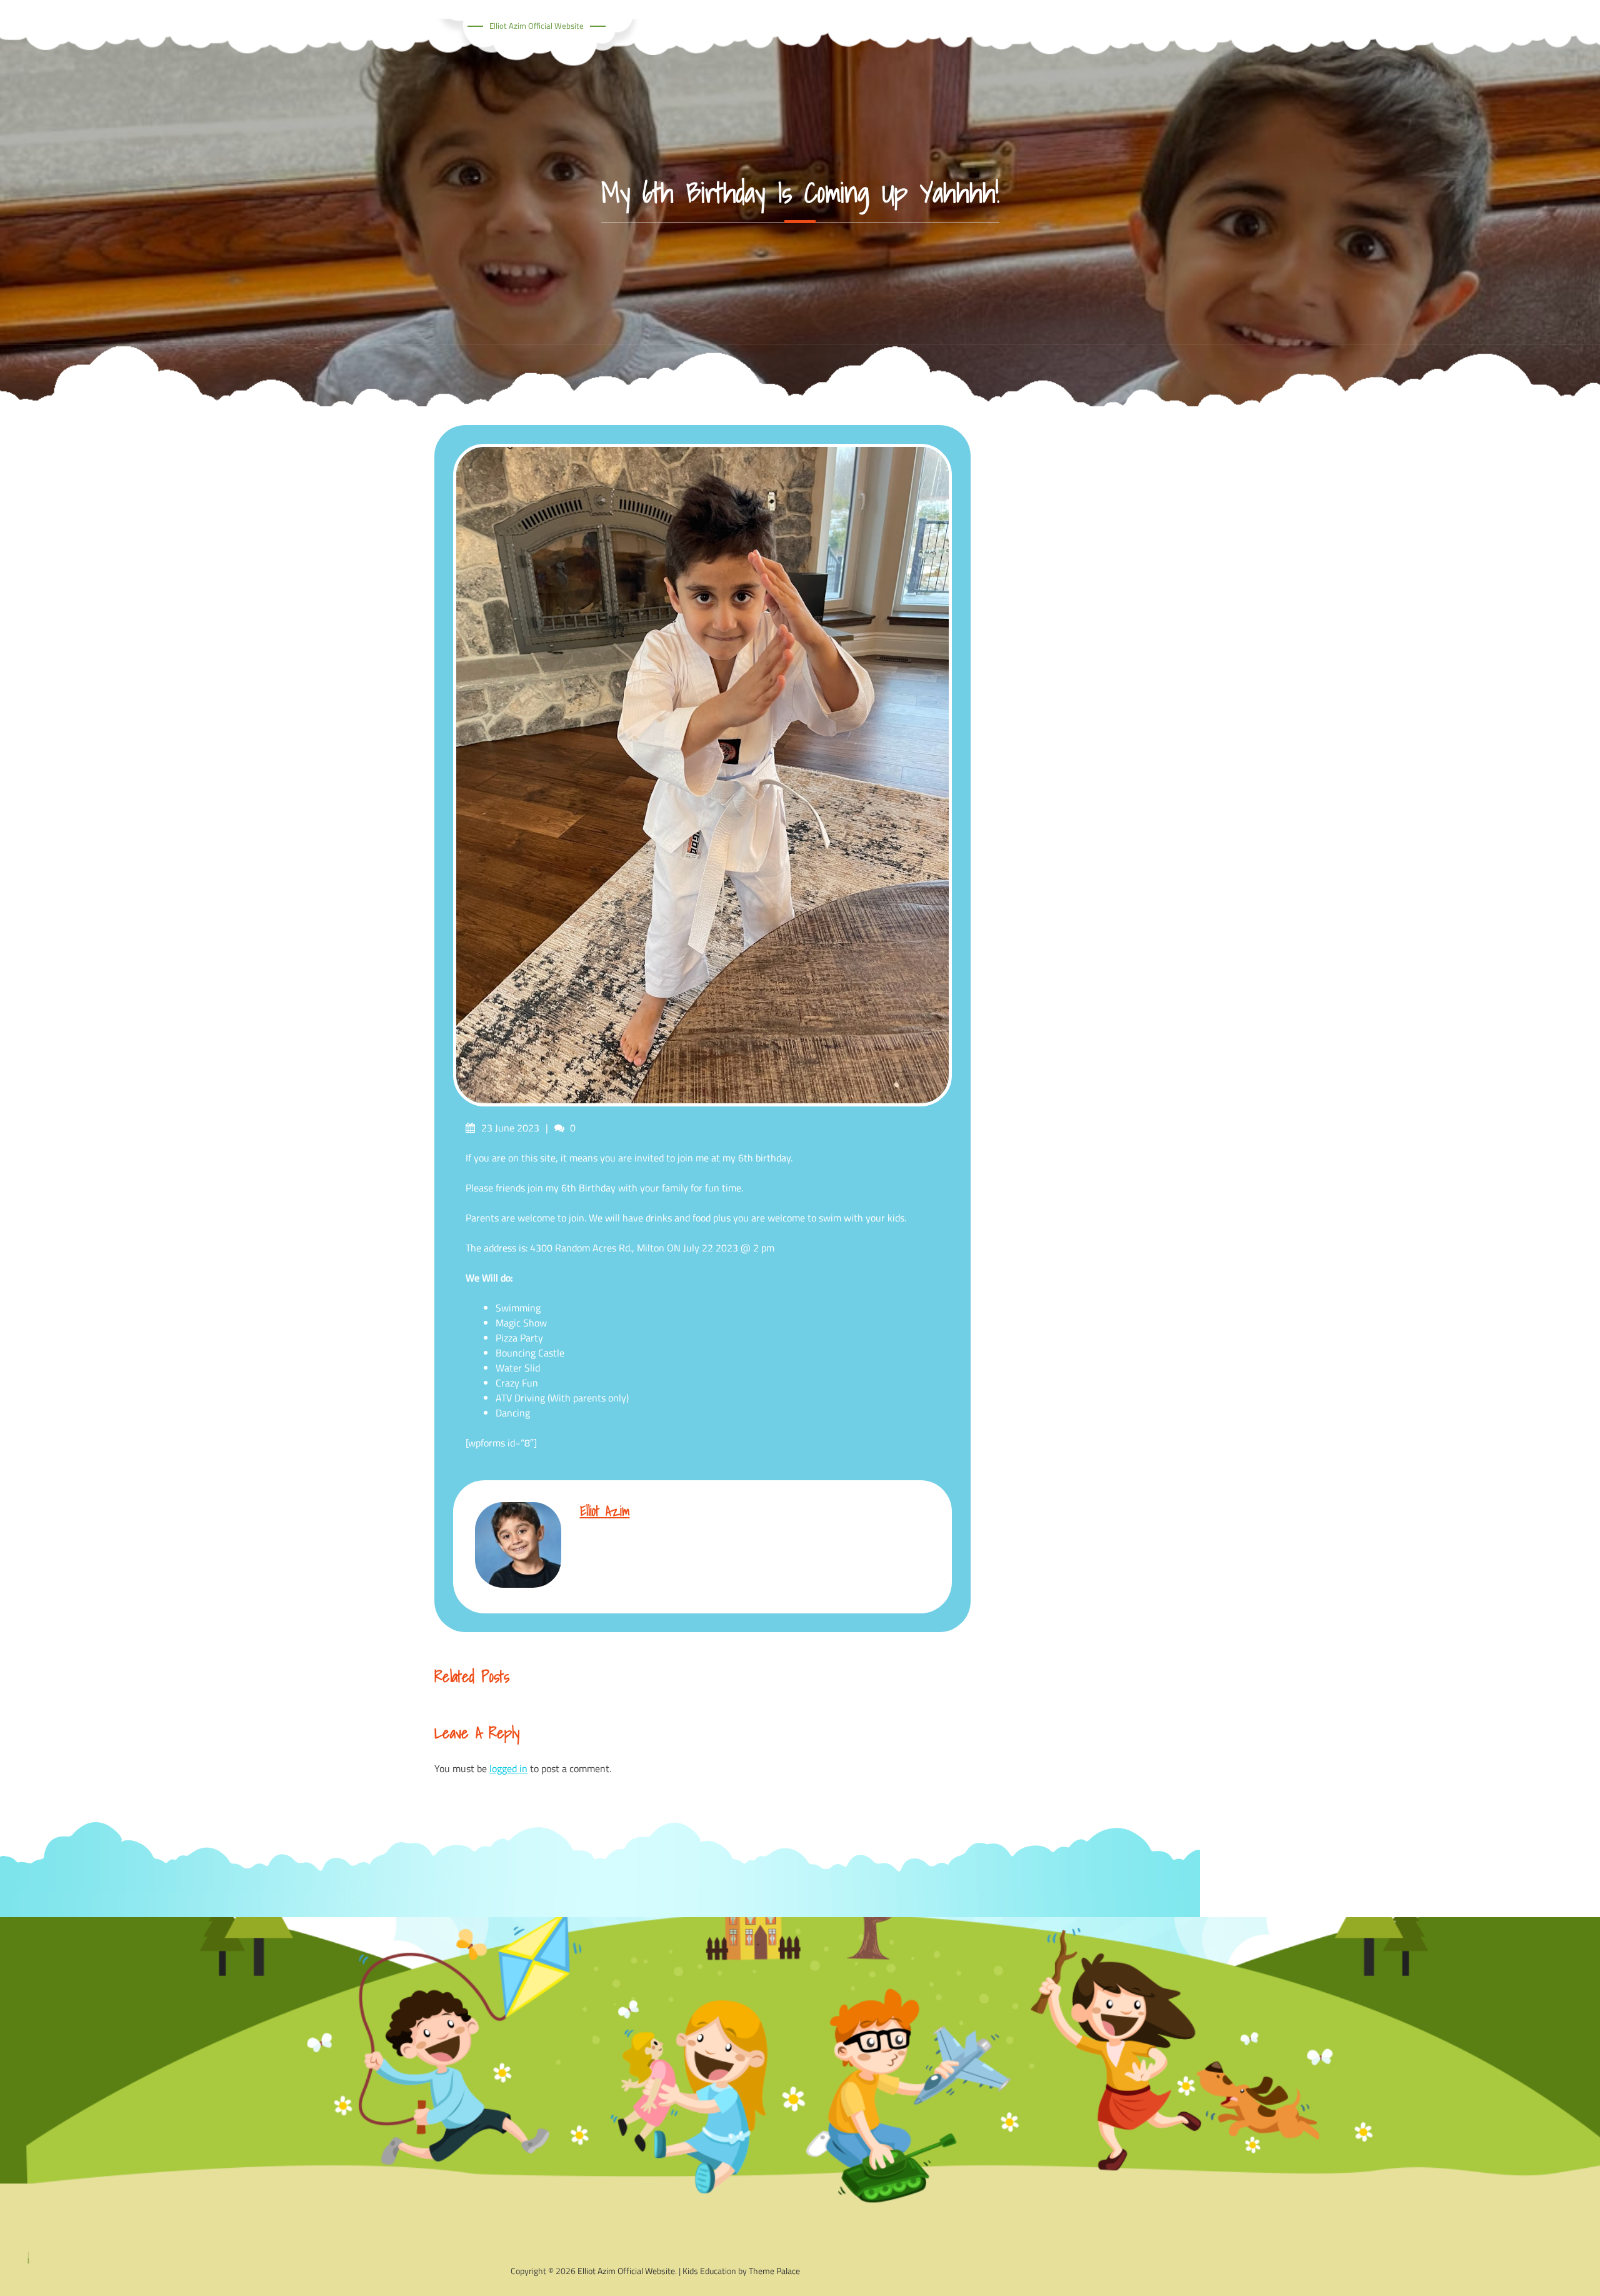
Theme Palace (774, 2271)
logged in (508, 1768)
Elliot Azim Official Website (537, 26)
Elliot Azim (605, 1511)
